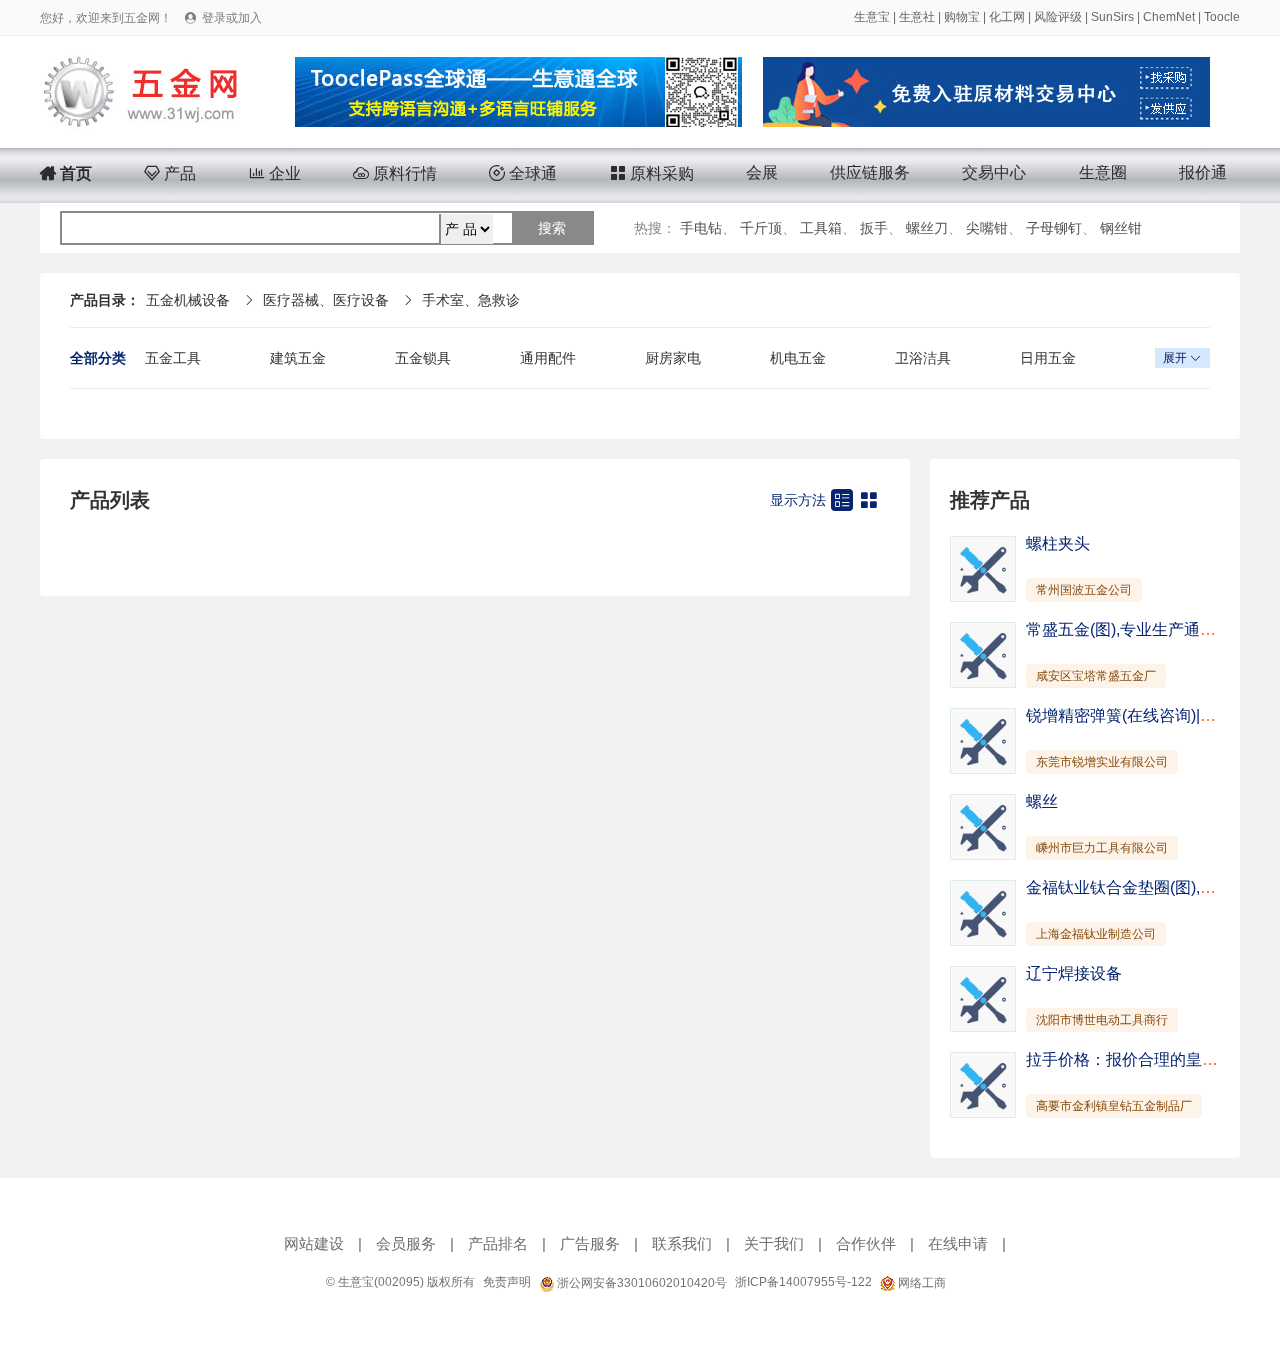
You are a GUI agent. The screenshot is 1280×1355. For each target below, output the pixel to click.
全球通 (523, 173)
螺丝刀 (927, 228)
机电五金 (798, 358)
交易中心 (994, 172)
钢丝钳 (1121, 228)
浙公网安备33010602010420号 (640, 1283)
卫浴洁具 (923, 358)
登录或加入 (232, 18)
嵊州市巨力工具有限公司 (1102, 848)
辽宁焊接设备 (1074, 973)
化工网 (1007, 17)
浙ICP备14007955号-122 (803, 1282)
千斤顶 (761, 228)
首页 (66, 173)
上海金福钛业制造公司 (1096, 934)
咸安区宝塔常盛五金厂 (1096, 676)
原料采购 (652, 173)
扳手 (874, 228)
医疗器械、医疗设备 (326, 300)
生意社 (917, 17)
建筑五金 (298, 358)
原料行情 (395, 173)
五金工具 (173, 358)
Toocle (1222, 17)
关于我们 (774, 1243)
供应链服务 (870, 172)
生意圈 (1103, 172)
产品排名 (498, 1243)
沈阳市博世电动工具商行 (1102, 1020)
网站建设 (314, 1243)
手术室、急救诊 (471, 300)
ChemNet (1169, 17)
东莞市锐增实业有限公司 (1102, 762)
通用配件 (548, 358)
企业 (275, 173)
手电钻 (701, 228)
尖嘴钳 (987, 228)
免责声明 (507, 1282)
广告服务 (590, 1243)
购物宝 (962, 17)
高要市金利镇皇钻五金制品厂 (1114, 1106)
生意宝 (872, 17)
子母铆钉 (1054, 228)
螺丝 (1042, 801)
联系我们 (682, 1243)
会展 (762, 172)
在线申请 (958, 1243)
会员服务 (406, 1243)
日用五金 (1048, 358)
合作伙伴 (866, 1243)
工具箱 (821, 228)
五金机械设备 (188, 300)
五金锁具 (423, 358)
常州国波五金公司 (1084, 590)
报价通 (1203, 172)
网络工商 (920, 1283)
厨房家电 (673, 358)
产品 (170, 173)
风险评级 (1058, 17)
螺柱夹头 (1058, 543)
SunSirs (1112, 17)
